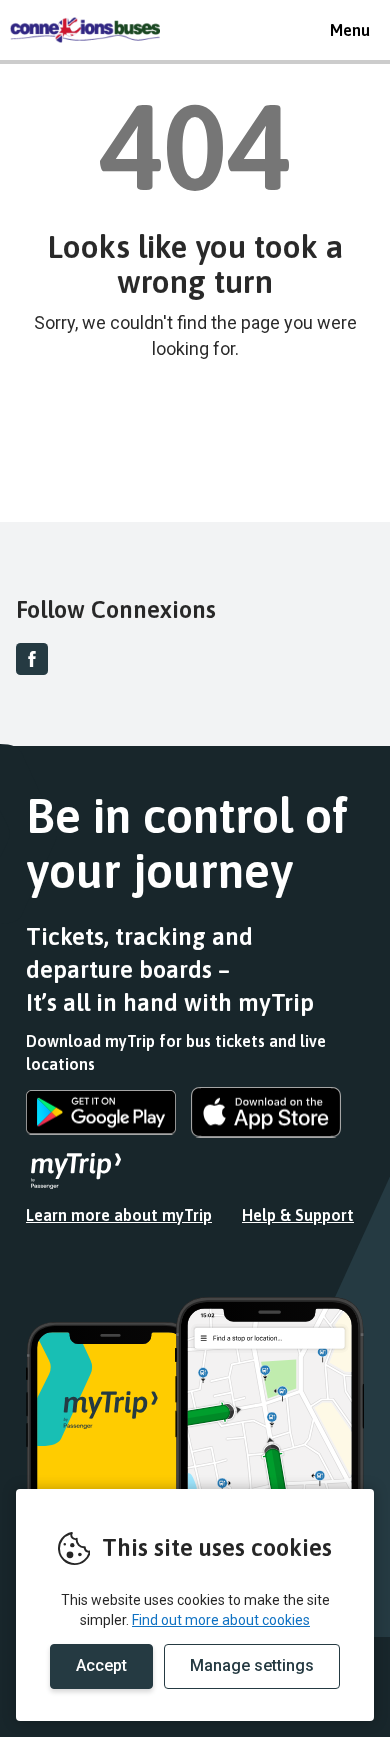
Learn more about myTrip (119, 1215)
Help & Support (298, 1215)
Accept (101, 1665)
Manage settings (252, 1665)
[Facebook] (32, 659)
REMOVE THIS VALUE (85, 30)
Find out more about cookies (221, 1620)
